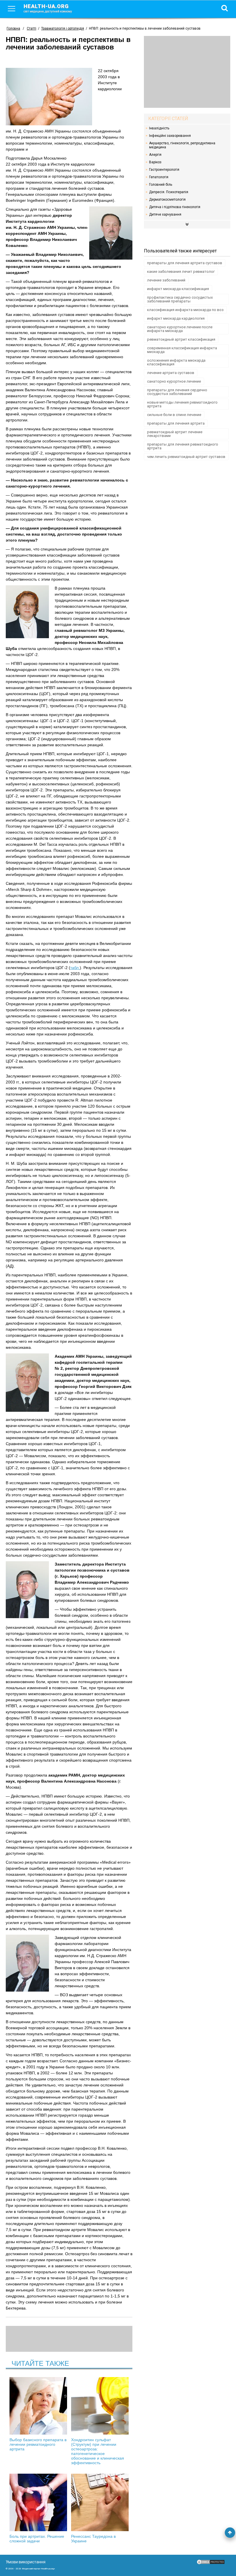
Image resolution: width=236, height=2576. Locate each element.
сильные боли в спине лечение (174, 415)
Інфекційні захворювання (170, 136)
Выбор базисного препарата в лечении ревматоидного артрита (38, 2444)
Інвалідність (159, 128)
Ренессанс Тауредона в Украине (93, 2539)
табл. (75, 968)
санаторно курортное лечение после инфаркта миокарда (180, 329)
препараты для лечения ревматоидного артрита (183, 446)
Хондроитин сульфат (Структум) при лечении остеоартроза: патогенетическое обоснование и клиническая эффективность (98, 2451)
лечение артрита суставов (171, 373)
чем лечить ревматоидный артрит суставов (186, 457)
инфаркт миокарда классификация (178, 289)
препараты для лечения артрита (176, 423)
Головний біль (161, 185)
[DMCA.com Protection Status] (211, 2563)
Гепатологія (159, 177)
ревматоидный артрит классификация (181, 339)
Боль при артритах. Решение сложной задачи (37, 2539)
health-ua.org (48, 8)
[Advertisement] (187, 72)
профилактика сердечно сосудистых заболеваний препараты (180, 299)
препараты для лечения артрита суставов (185, 263)
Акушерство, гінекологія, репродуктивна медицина (182, 145)
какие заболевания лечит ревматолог (181, 272)
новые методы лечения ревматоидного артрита (182, 404)
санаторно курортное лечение (174, 381)
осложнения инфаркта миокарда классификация (176, 362)
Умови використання (26, 2562)
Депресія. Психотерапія (169, 192)
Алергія (155, 155)
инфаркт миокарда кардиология (176, 318)
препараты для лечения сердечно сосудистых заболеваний (177, 392)
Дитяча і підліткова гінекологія (175, 207)
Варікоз (155, 162)
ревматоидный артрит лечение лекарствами (175, 434)
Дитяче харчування (165, 214)
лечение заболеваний (166, 280)
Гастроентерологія (164, 170)
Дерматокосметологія (167, 200)
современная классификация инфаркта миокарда (182, 350)
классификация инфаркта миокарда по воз (185, 310)
